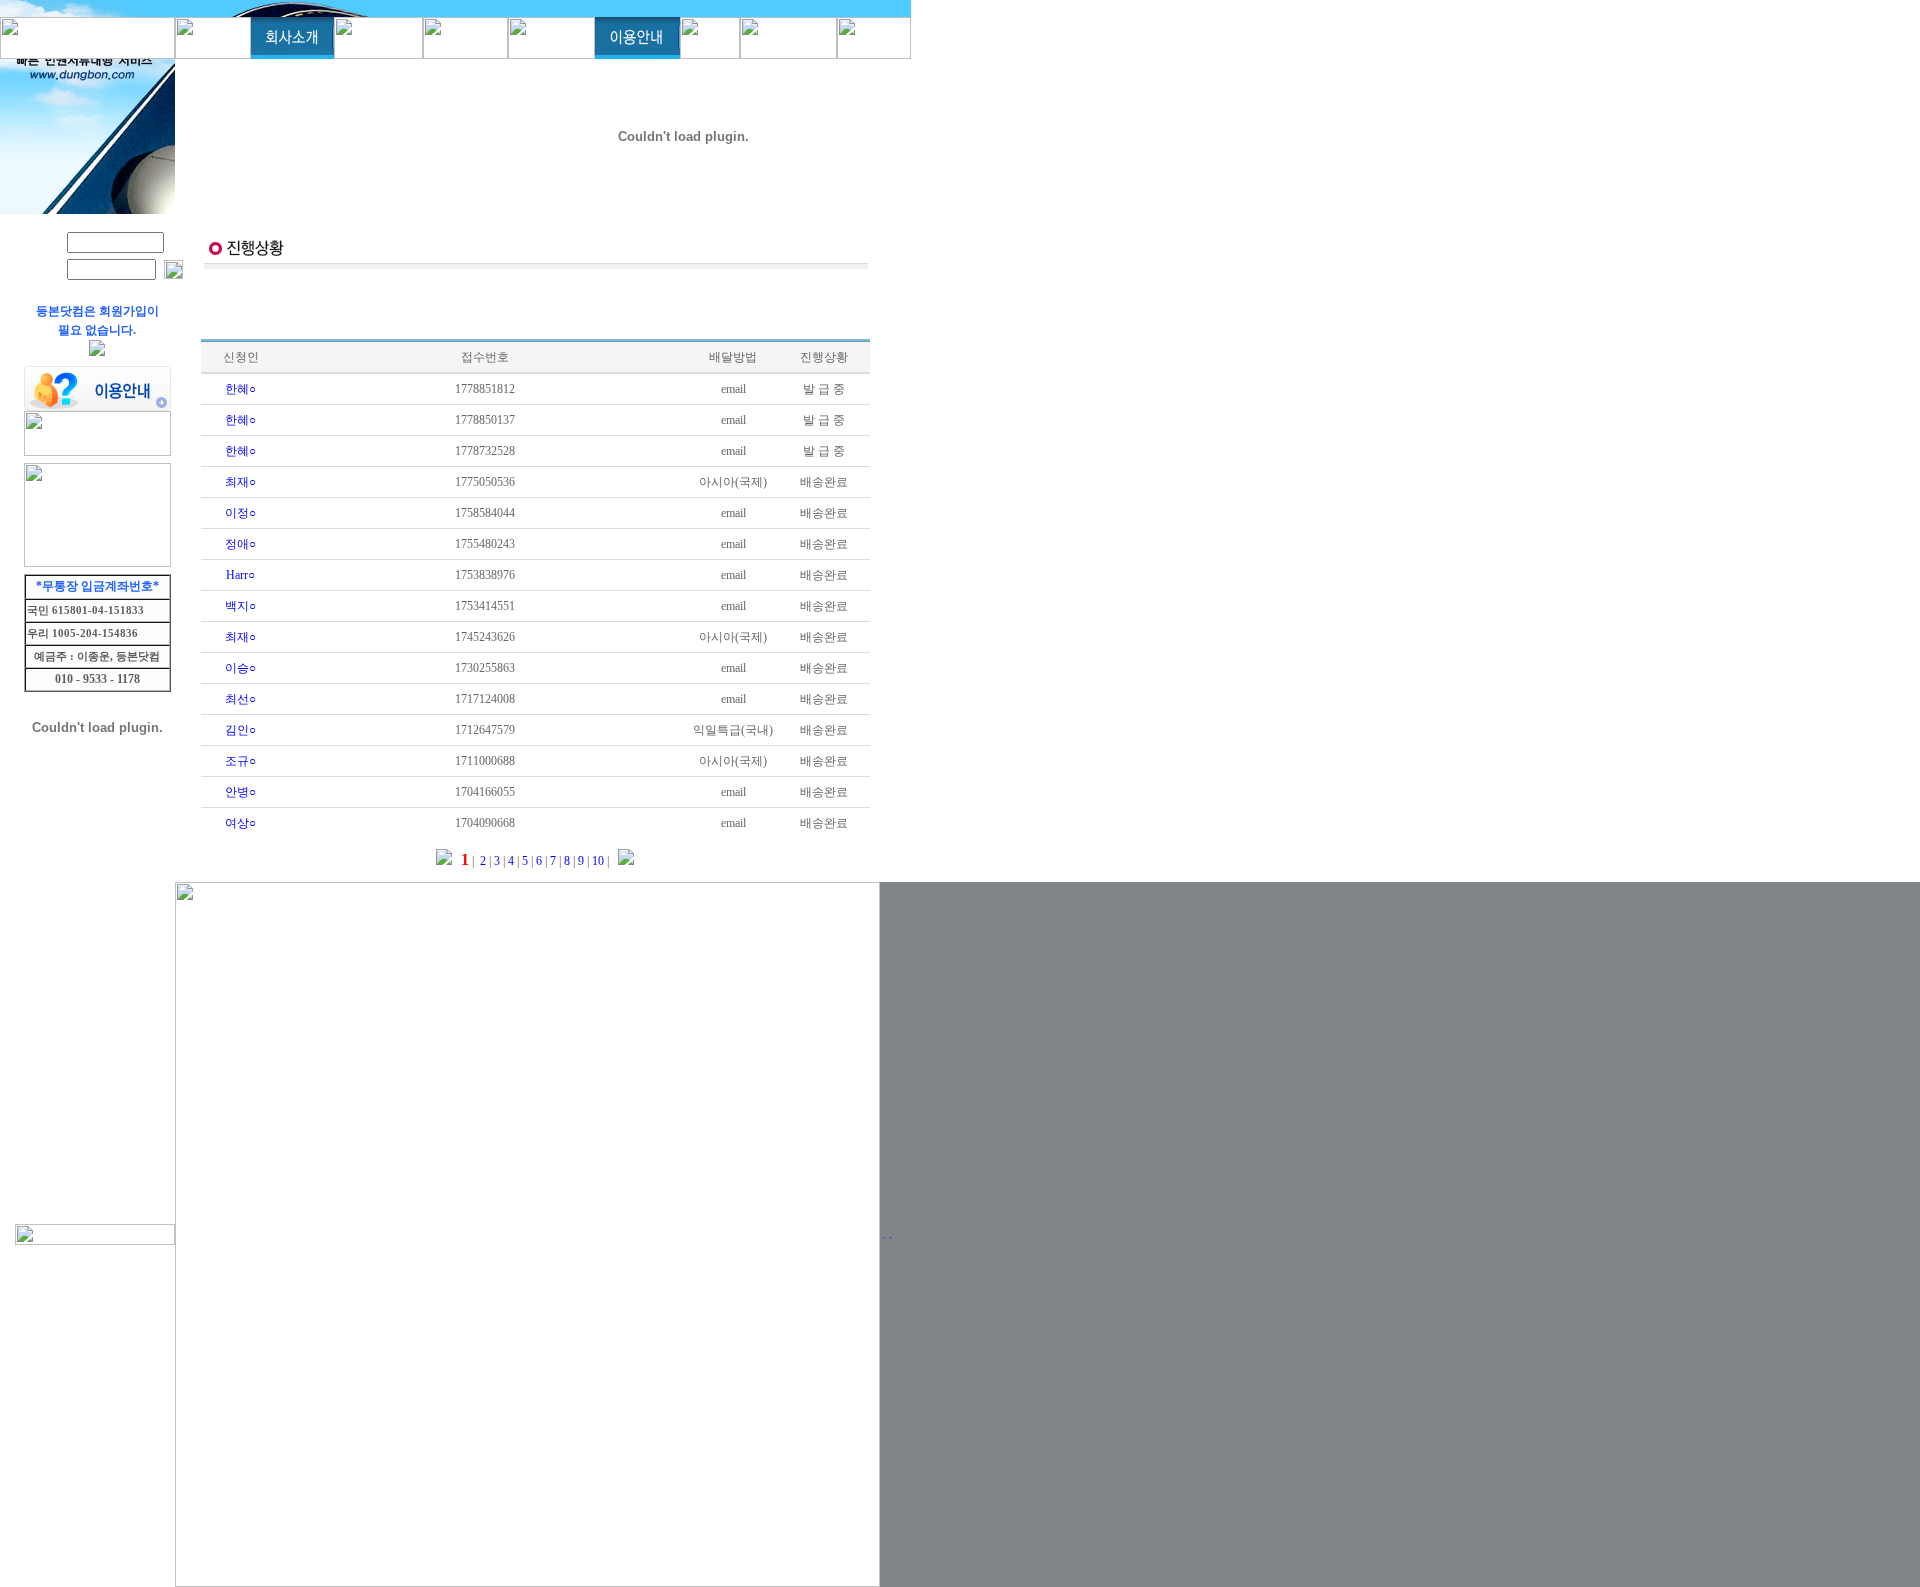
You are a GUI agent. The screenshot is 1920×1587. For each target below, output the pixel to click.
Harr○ (240, 575)
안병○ (240, 792)
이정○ (240, 513)
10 (596, 861)
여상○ (240, 823)
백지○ (240, 606)
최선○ (240, 699)
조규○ (240, 761)
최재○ (240, 482)
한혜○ (240, 389)
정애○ (240, 544)
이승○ (240, 668)
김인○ (240, 730)
